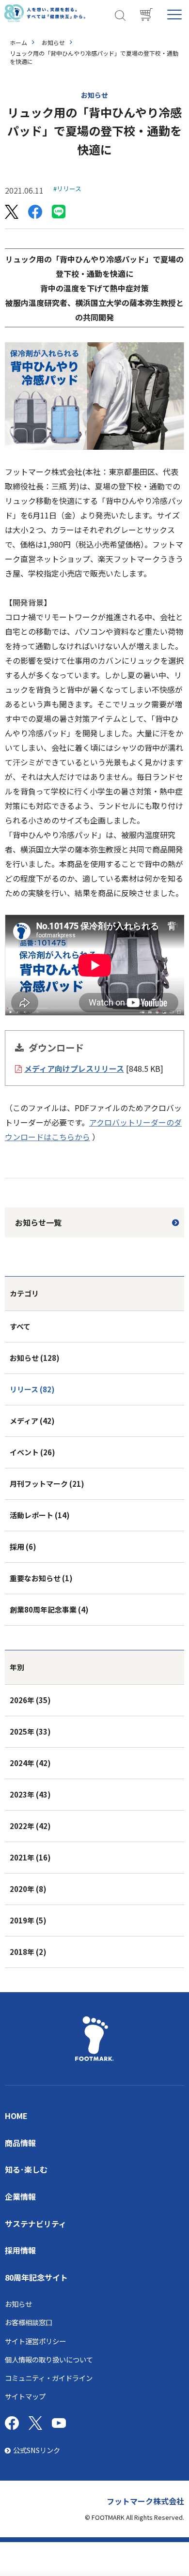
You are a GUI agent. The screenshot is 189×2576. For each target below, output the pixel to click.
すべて (20, 1326)
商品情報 (20, 2143)
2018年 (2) (28, 1952)
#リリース (67, 189)
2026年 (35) (30, 1700)
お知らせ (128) (35, 1358)
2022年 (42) (30, 1826)
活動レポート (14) (40, 1515)
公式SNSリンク (37, 2450)
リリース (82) (32, 1389)
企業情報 (20, 2196)
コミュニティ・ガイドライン (49, 2378)
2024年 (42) (30, 1763)
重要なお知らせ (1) (41, 1578)
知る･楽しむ (26, 2169)
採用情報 (20, 2250)
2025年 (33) (30, 1731)
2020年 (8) (28, 1889)
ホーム (18, 42)
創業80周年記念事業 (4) (49, 1609)
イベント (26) (32, 1452)
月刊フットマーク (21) (47, 1484)
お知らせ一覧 (38, 1222)
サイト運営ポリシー (35, 2341)
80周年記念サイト (36, 2277)
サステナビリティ (36, 2224)
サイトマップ (25, 2396)
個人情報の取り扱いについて (49, 2359)
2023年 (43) (30, 1794)
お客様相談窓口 (29, 2322)
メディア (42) (32, 1421)
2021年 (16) (30, 1857)
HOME (16, 2116)
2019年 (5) (28, 1920)
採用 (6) (23, 1547)
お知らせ (53, 42)
